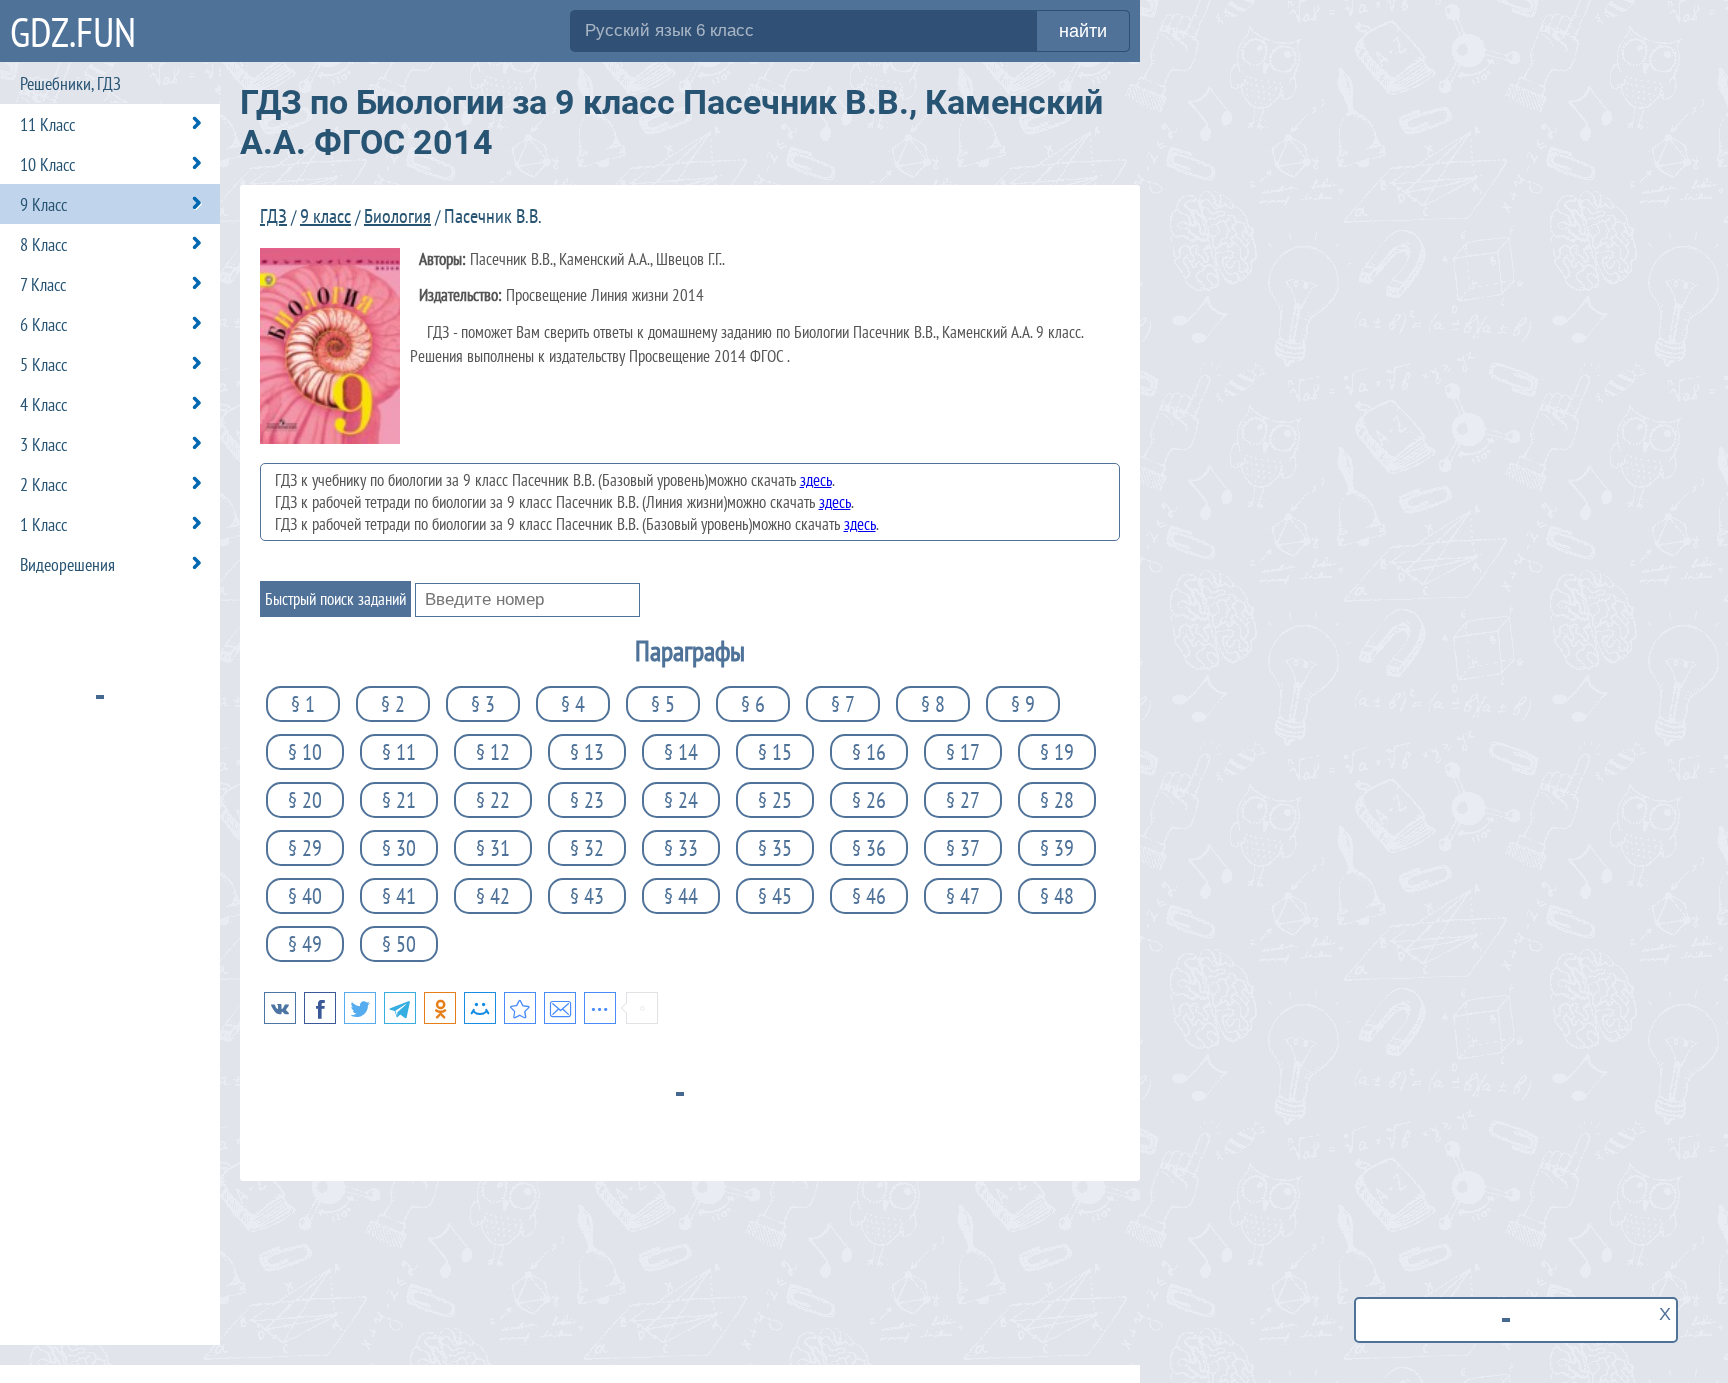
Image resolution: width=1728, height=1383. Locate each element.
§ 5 (663, 704)
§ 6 (753, 704)
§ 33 (681, 848)
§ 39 (1057, 848)
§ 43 (587, 896)
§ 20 (305, 800)
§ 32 (587, 848)
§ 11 (399, 752)
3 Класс (43, 444)
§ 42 (493, 896)
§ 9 (1023, 704)
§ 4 (573, 704)
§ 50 (399, 944)
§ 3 (483, 704)
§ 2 (393, 704)
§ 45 (775, 896)
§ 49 (305, 944)
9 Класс (43, 204)
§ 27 (963, 800)
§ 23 (587, 800)
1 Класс (43, 524)
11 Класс (47, 124)
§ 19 (1057, 752)
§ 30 (399, 848)
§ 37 (963, 848)
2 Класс (43, 484)
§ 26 (869, 800)
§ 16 (869, 752)
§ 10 (305, 752)
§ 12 (493, 752)
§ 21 (399, 800)
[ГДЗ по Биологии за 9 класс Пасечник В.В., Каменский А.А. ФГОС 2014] (520, 1008)
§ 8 (933, 704)
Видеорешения (67, 564)
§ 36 (869, 848)
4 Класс (43, 404)
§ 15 (775, 752)
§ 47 (963, 896)
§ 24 (681, 800)
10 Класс (47, 164)
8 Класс (43, 244)
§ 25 (775, 800)
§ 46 (869, 896)
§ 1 (303, 704)
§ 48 (1057, 896)
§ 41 (399, 896)
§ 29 (305, 848)
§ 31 (493, 848)
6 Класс (43, 324)
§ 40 (305, 896)
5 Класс (43, 364)
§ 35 (775, 848)
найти (1083, 31)
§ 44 (681, 896)
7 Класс (43, 284)
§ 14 (681, 752)
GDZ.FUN (73, 31)
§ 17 (963, 752)
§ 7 (843, 704)
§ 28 (1057, 800)
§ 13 (587, 752)
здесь (816, 480)
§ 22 (493, 800)
